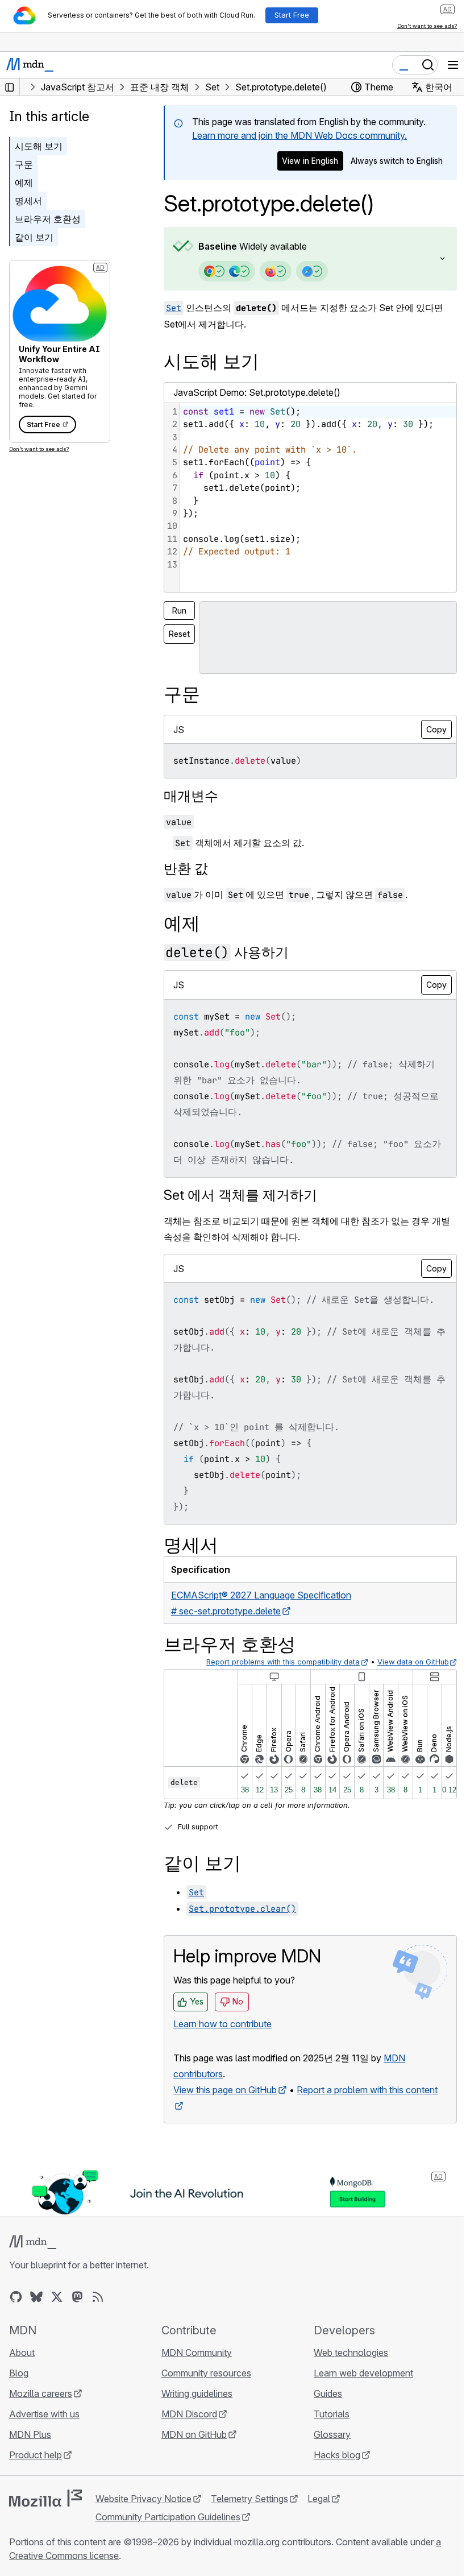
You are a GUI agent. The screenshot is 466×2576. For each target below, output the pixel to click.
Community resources (203, 2373)
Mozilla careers (41, 2393)
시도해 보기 (39, 146)
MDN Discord (186, 2414)
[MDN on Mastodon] (77, 2297)
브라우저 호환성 (48, 219)
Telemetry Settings (249, 2499)
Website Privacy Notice (143, 2499)
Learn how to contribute (222, 2024)
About (22, 2353)
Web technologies (345, 2353)
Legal (319, 2499)
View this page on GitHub (225, 2090)
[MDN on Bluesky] (36, 2297)
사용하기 (227, 952)
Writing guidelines (194, 2393)
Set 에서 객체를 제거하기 (240, 1195)
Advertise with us (44, 2414)
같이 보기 (34, 237)
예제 (24, 183)
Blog (19, 2373)
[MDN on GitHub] (16, 2297)
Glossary (326, 2434)
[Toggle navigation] (453, 65)
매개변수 (191, 796)
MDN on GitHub (191, 2434)
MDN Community (194, 2353)
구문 (24, 164)
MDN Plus (30, 2434)
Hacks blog (331, 2455)
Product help (36, 2455)
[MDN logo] (33, 2242)
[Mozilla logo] (45, 2498)
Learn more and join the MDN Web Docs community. (299, 135)
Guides (322, 2393)
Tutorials (326, 2414)
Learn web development (358, 2373)
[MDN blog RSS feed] (98, 2297)
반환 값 (186, 869)
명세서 (28, 201)
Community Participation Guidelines (168, 2517)
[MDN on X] (57, 2297)
